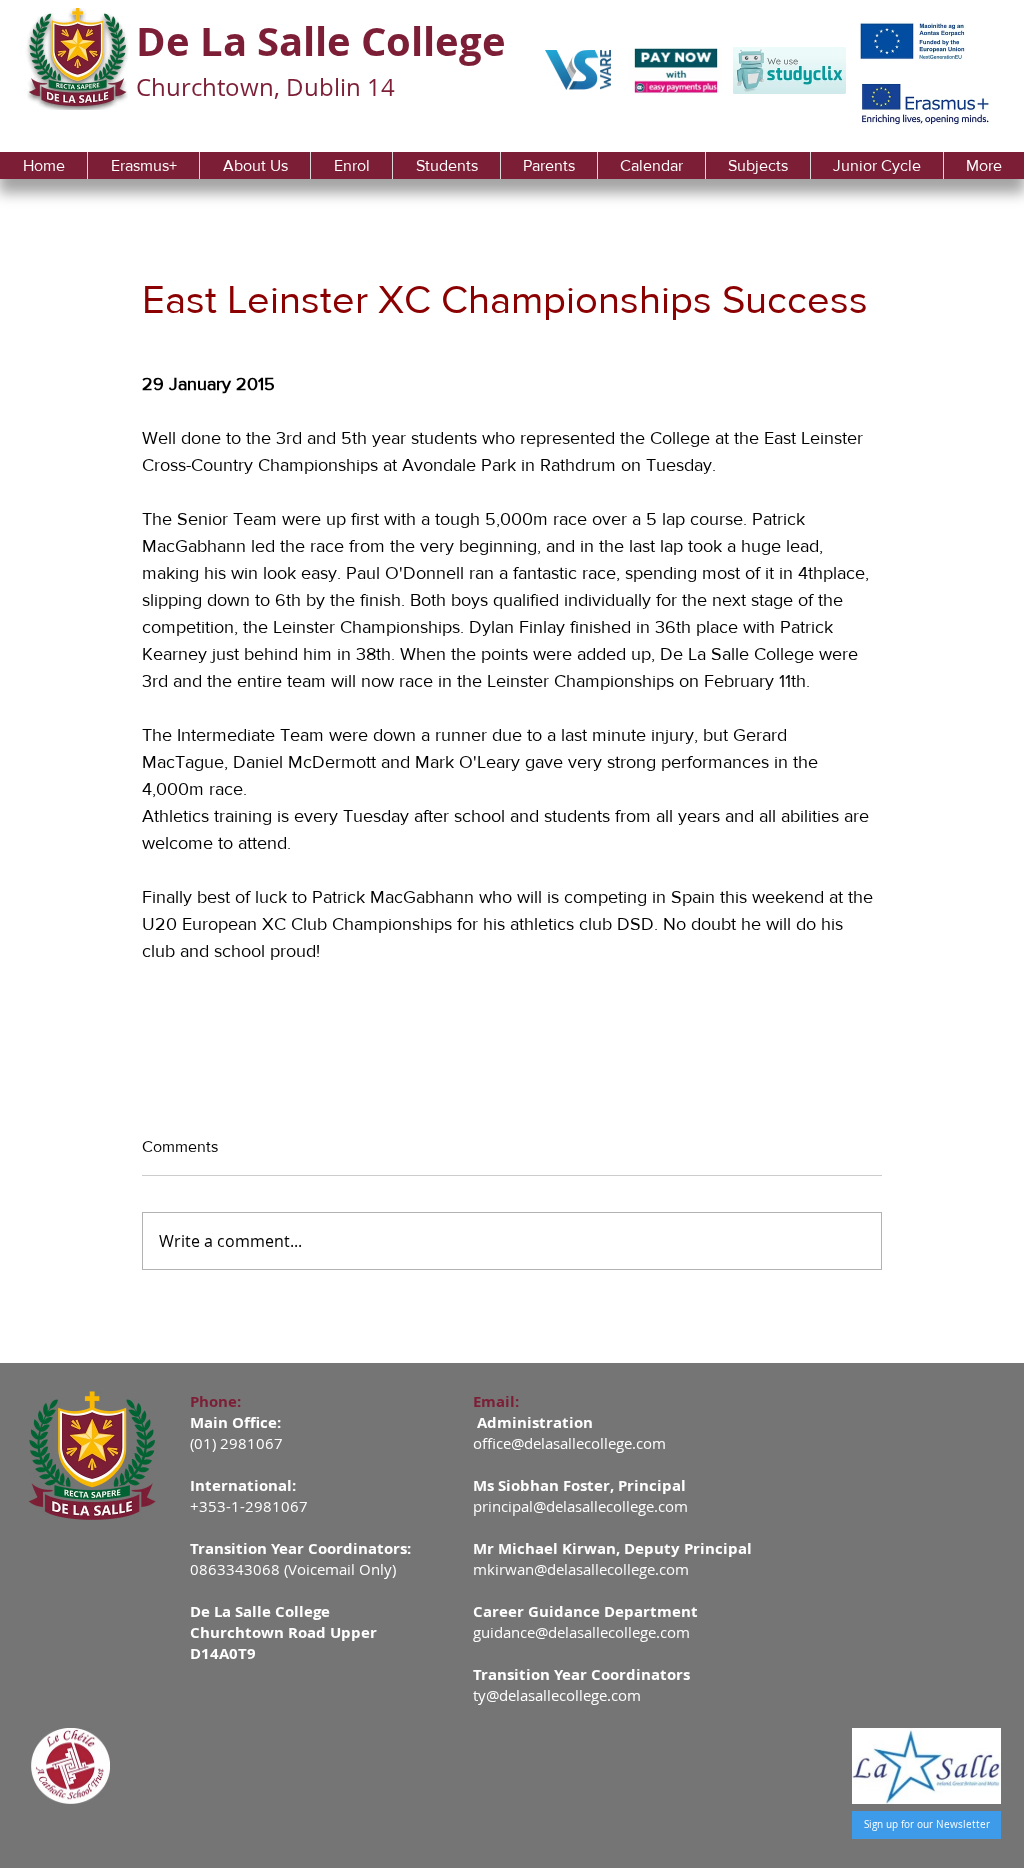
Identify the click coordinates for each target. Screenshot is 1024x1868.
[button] (254, 165)
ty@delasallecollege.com (557, 1695)
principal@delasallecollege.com (580, 1506)
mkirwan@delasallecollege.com (581, 1569)
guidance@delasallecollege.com (581, 1632)
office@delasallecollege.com (569, 1443)
